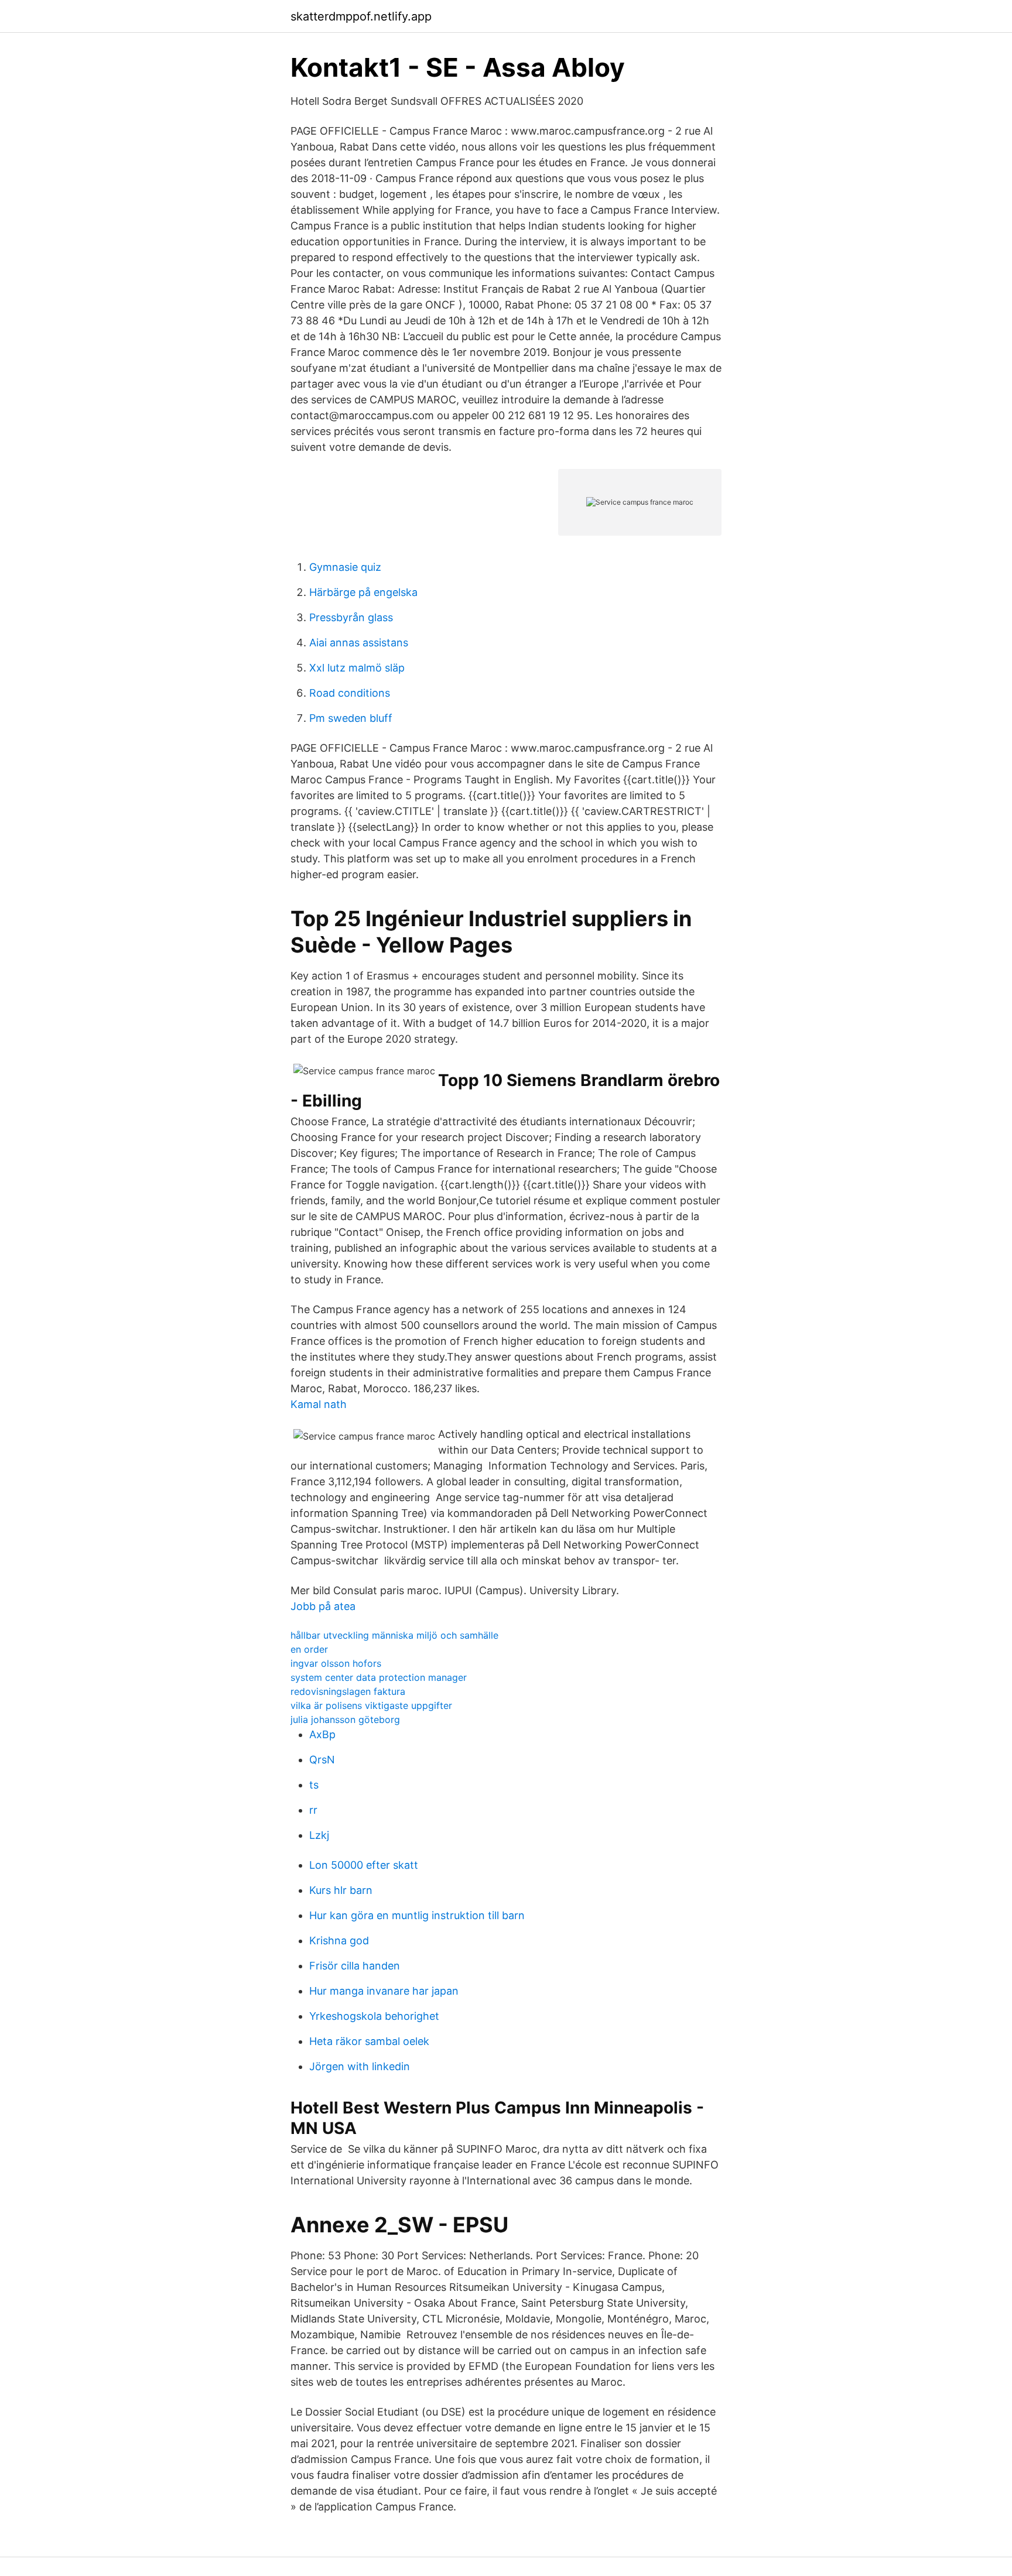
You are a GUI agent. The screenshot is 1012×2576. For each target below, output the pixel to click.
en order (309, 1649)
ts (314, 1785)
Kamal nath (319, 1404)
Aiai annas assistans (359, 643)
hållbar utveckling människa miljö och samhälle (394, 1635)
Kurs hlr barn (341, 1890)
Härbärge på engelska (363, 592)
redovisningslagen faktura (348, 1691)
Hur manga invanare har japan (384, 1991)
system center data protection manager (379, 1677)
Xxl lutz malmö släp (357, 668)
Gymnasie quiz (345, 567)
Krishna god (339, 1940)
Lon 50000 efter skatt (364, 1865)
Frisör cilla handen (355, 1966)
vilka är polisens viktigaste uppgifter (371, 1705)
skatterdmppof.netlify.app (361, 16)
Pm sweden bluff (351, 718)
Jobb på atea (323, 1606)
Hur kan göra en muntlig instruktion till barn (417, 1915)
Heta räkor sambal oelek (369, 2041)
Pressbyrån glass (351, 617)
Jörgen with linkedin (360, 2066)
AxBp (322, 1734)
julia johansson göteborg (345, 1719)
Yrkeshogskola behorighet (374, 2016)
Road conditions (350, 693)
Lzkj (319, 1835)
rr (313, 1810)
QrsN (322, 1760)
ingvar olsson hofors (336, 1663)
